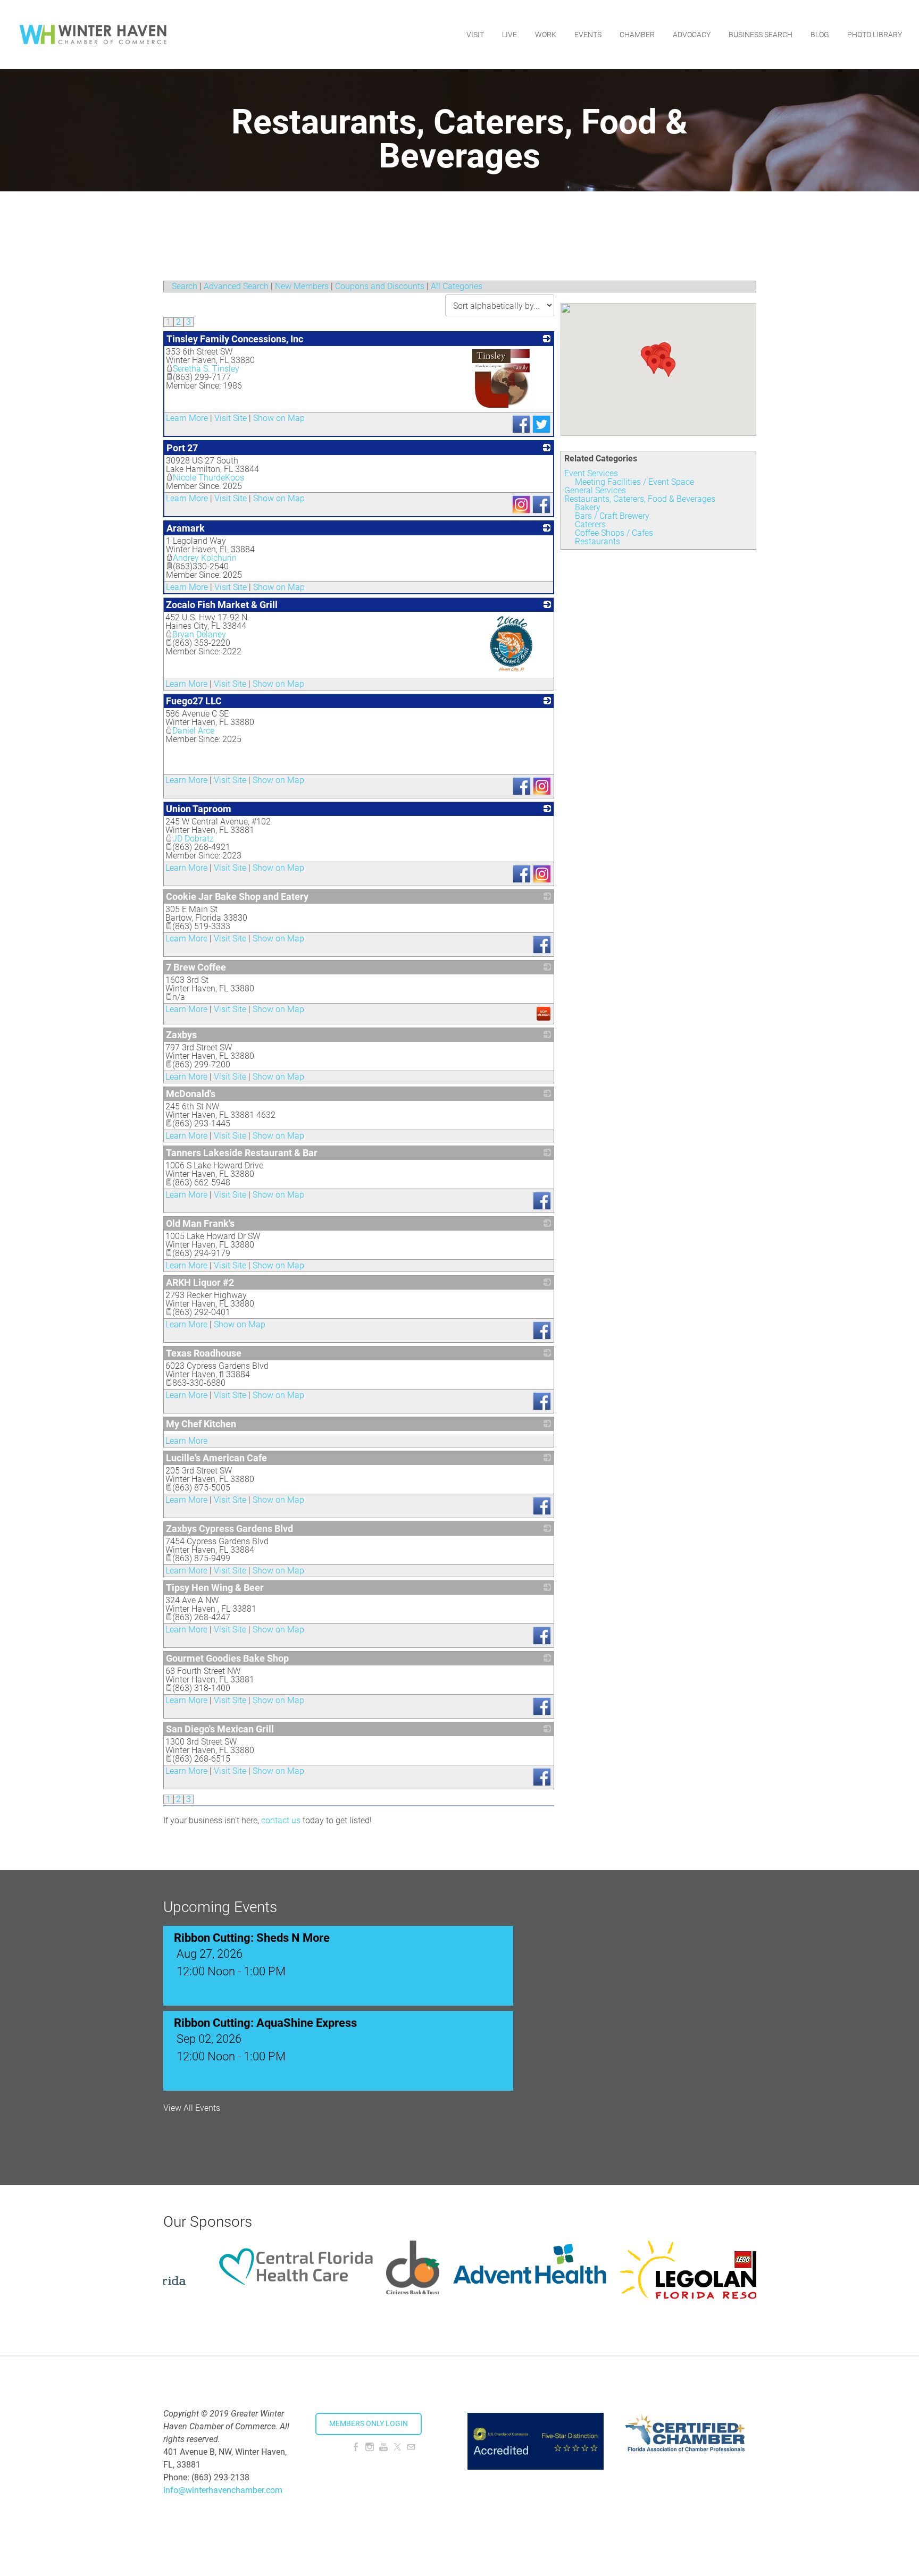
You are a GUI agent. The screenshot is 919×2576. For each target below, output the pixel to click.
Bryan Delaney (199, 634)
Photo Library (875, 35)
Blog (820, 35)
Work (546, 35)
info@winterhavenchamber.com (223, 2490)
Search (185, 286)
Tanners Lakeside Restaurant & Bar (242, 1153)
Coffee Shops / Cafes (614, 533)
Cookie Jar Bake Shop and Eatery (237, 896)
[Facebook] (356, 2447)
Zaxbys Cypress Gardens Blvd (229, 1529)
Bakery (588, 507)
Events (588, 35)
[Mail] (411, 2447)
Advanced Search (236, 286)
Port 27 (182, 448)
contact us (281, 1820)
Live (509, 35)
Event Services (591, 473)
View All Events (192, 2108)
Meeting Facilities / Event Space (634, 482)
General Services (595, 490)
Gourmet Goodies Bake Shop (227, 1658)
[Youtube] (383, 2447)
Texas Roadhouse (204, 1353)
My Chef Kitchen (201, 1424)
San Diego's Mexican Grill (220, 1729)
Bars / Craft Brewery (612, 516)
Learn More (187, 418)
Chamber (637, 35)
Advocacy (692, 35)
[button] (669, 367)
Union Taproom (199, 809)
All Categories (457, 286)
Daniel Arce (193, 731)
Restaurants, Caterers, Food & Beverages (640, 499)
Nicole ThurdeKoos (208, 478)
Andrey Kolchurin (205, 558)
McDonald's (191, 1094)
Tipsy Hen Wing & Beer (215, 1588)
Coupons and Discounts (380, 286)
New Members (302, 286)
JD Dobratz (193, 839)
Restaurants (598, 541)
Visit (475, 35)
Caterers (590, 524)
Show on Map (279, 418)
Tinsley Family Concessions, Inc (235, 339)
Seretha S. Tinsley (206, 369)
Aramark (186, 528)
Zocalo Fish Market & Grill (222, 605)
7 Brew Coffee (196, 967)
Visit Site (231, 418)
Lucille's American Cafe (216, 1458)
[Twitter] (397, 2447)
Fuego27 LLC (194, 701)
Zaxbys (181, 1035)
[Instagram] (370, 2447)
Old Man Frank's (200, 1223)
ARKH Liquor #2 (200, 1282)
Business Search (761, 35)
